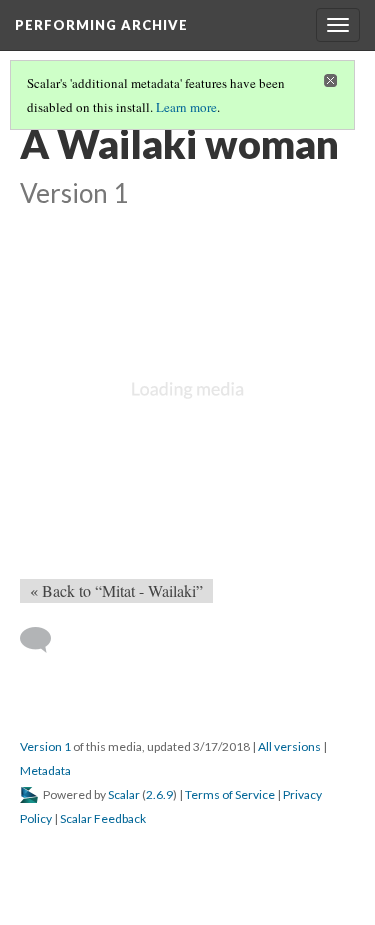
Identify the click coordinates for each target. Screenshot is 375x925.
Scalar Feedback (103, 818)
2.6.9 (159, 794)
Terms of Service (230, 794)
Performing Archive (101, 25)
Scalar (124, 794)
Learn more (186, 107)
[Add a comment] (44, 640)
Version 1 (45, 746)
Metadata (45, 770)
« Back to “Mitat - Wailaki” (116, 590)
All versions (289, 746)
